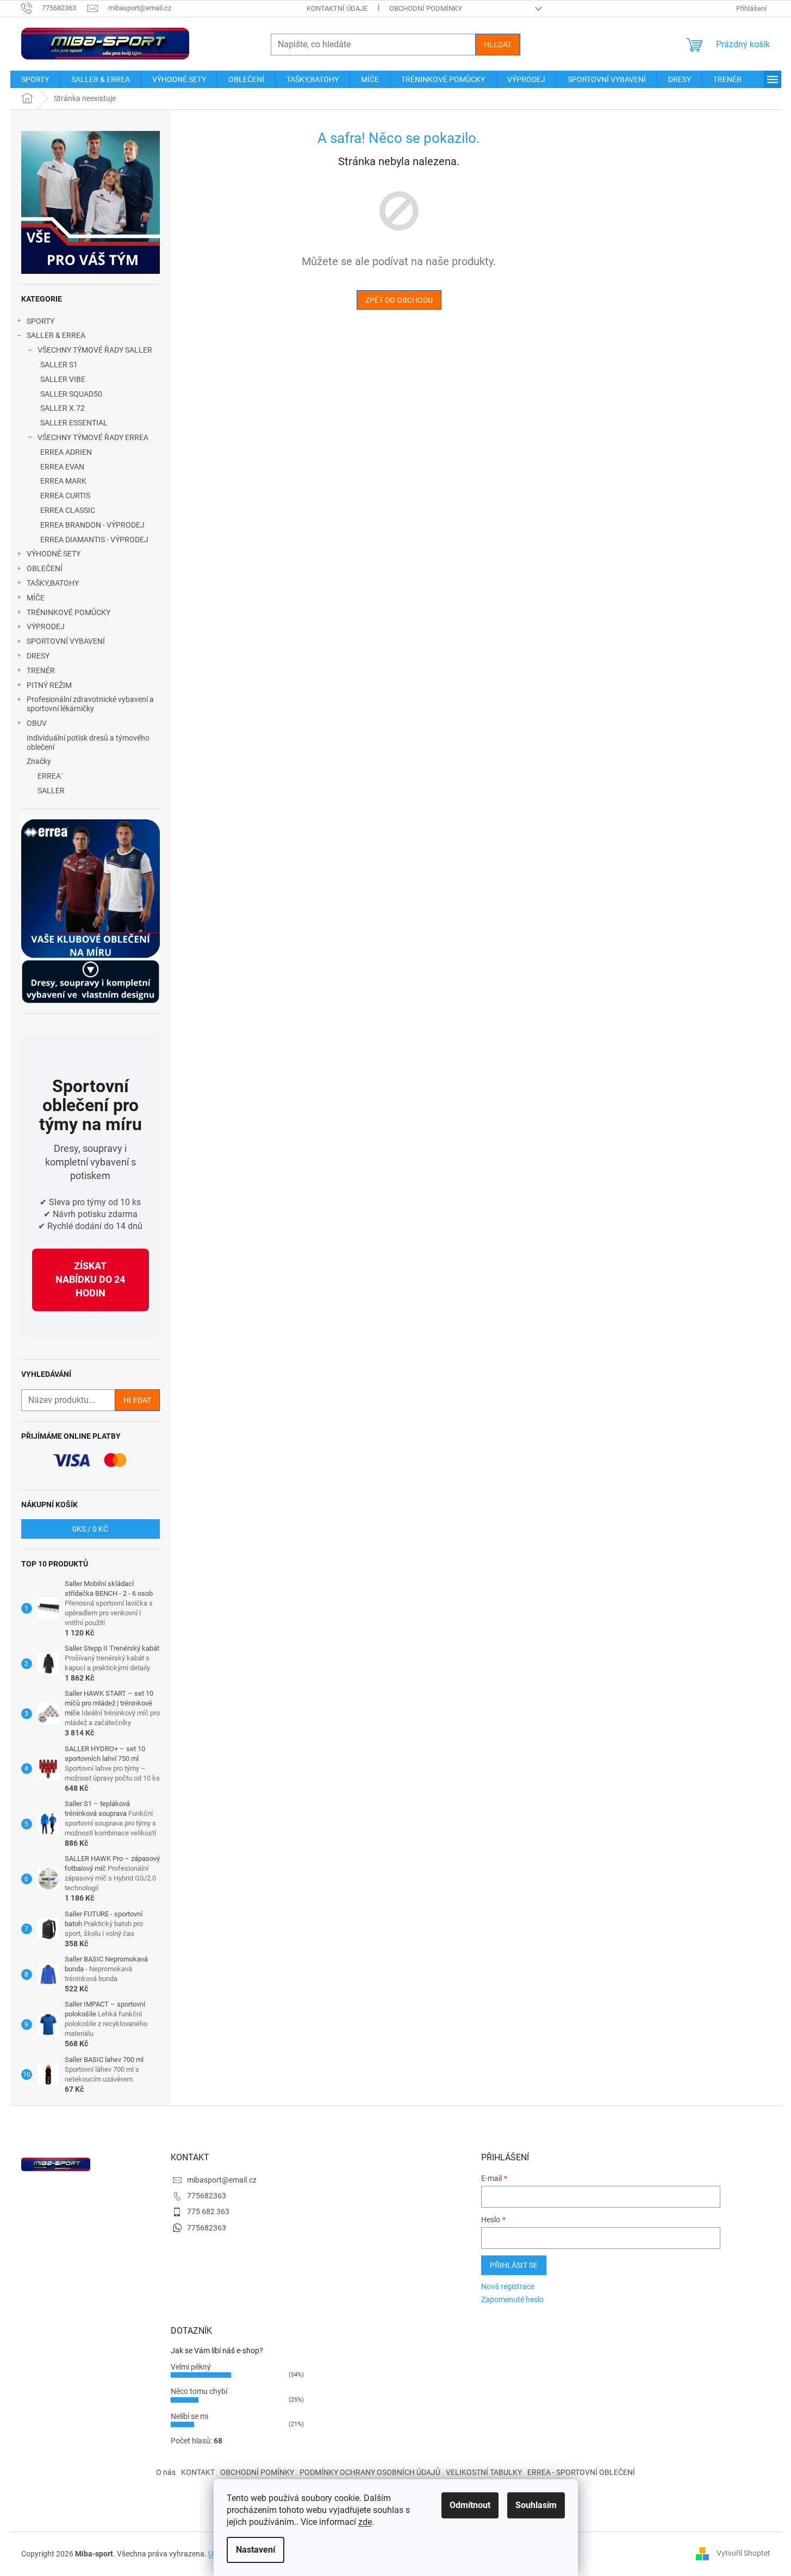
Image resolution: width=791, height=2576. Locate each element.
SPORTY (41, 321)
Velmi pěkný (191, 2367)
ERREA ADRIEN (66, 452)
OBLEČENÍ (45, 568)
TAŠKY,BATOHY (53, 583)
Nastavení (256, 2550)
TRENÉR (41, 670)
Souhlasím (536, 2505)
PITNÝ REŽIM (49, 685)
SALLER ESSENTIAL (74, 423)
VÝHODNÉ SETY (54, 554)
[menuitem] (35, 79)
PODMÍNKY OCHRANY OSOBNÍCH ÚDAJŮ (370, 2472)
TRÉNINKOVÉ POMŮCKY (68, 612)
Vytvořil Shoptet (743, 2553)
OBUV (37, 723)
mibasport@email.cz (222, 2180)
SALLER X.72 (63, 408)
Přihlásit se (514, 2265)
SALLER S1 (59, 365)
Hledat (498, 45)
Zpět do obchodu (399, 300)
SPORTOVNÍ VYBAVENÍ (66, 641)
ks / (90, 1529)
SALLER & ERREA (56, 335)
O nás (166, 2472)
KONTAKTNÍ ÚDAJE (337, 8)
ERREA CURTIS (65, 496)
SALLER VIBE (63, 379)
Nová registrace (508, 2286)
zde (365, 2522)
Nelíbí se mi (189, 2416)
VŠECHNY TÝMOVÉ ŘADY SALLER (95, 350)
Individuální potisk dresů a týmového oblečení (88, 742)
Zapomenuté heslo (512, 2299)
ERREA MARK (63, 481)
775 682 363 (208, 2211)
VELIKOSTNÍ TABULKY (484, 2472)
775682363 (207, 2196)
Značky (39, 761)
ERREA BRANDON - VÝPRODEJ (92, 525)
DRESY (38, 656)
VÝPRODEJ (46, 626)
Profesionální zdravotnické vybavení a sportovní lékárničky (90, 704)
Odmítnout (470, 2505)
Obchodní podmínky (426, 8)
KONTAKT (198, 2472)
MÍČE (36, 598)
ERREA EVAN (62, 467)
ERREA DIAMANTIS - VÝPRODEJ (94, 540)
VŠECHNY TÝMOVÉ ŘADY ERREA (93, 437)
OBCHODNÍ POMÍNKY (257, 2472)
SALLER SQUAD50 (71, 394)
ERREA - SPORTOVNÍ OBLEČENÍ (581, 2472)
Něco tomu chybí (199, 2391)
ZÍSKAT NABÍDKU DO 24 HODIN (90, 1279)
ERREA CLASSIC (68, 510)
